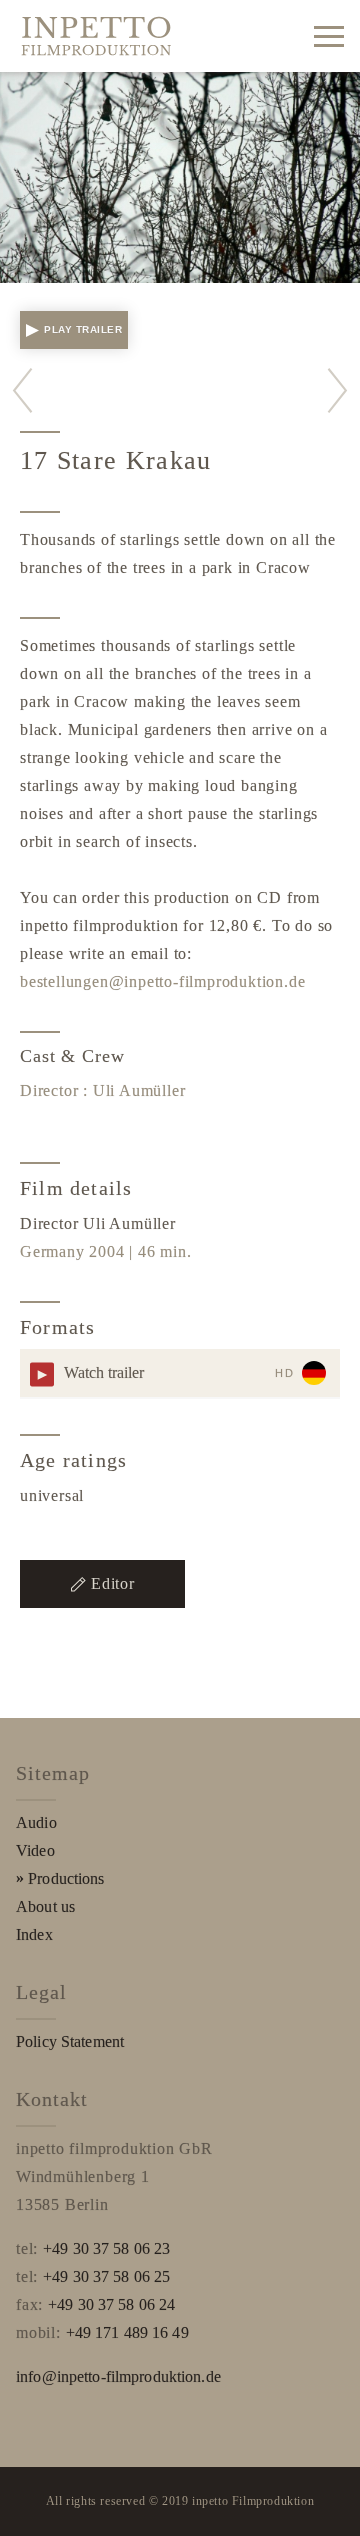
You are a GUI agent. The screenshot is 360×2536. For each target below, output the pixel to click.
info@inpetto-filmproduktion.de (118, 2376)
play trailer (83, 329)
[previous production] (22, 390)
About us (45, 1906)
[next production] (337, 390)
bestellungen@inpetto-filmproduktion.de (162, 981)
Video (35, 1850)
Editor (113, 1583)
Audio (36, 1822)
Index (34, 1934)
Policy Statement (70, 2041)
